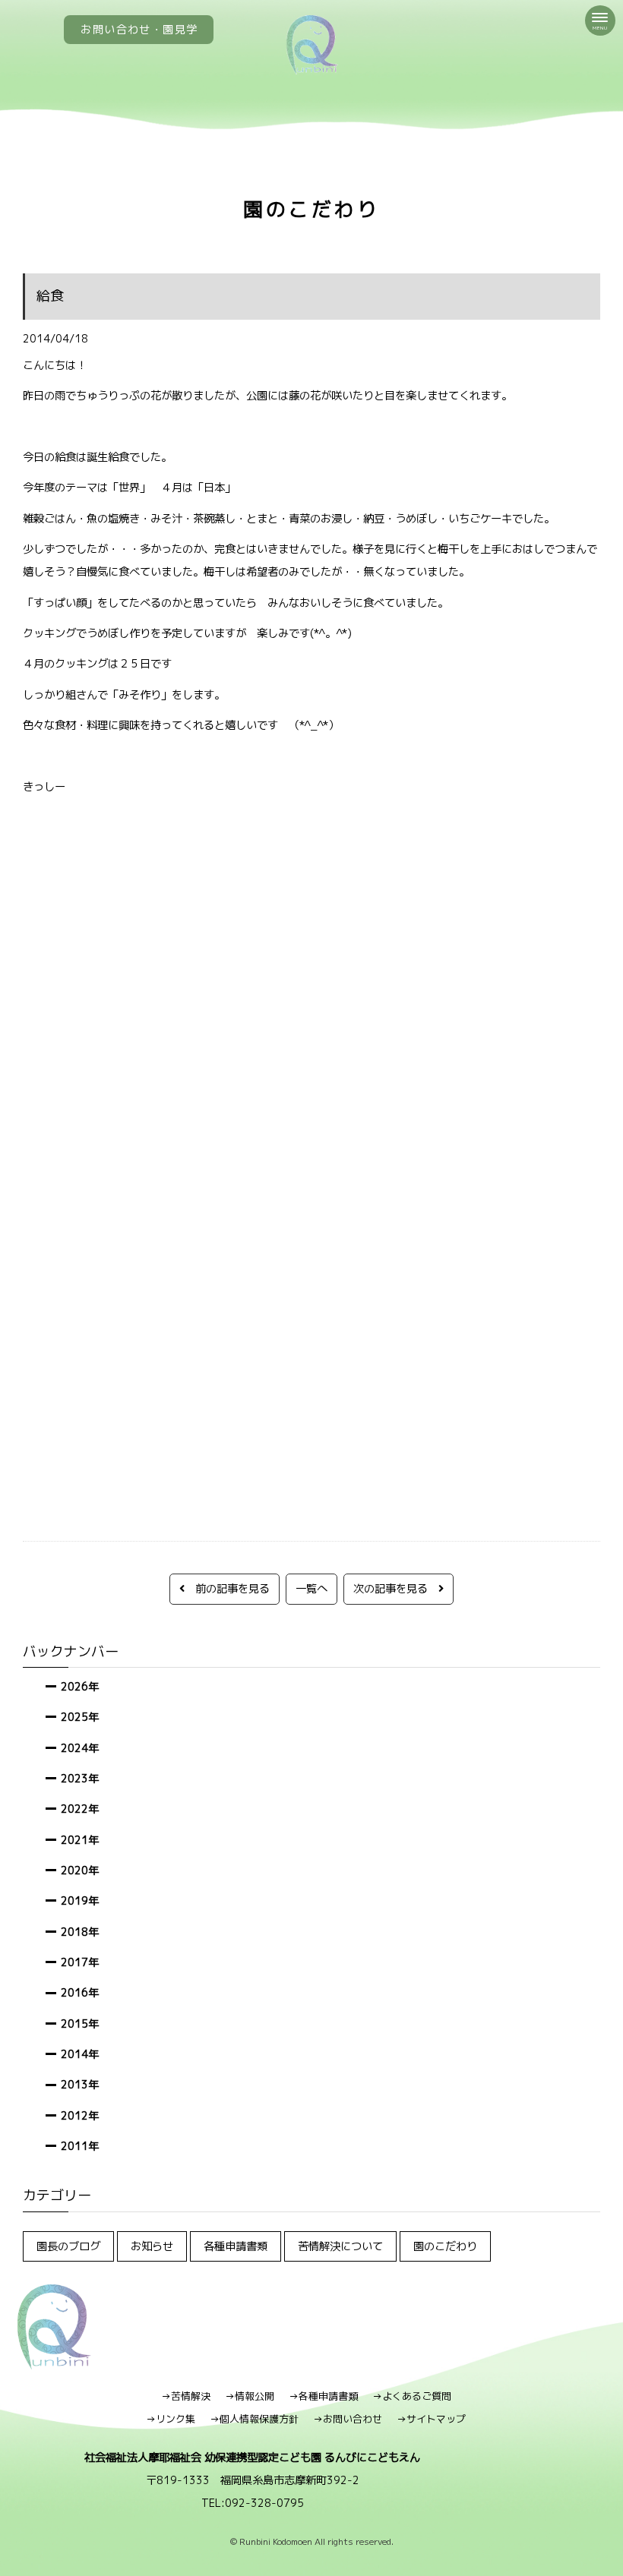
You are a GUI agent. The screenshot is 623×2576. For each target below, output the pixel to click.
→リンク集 (171, 2419)
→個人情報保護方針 (254, 2419)
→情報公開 (250, 2396)
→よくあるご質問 (412, 2396)
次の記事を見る (396, 1588)
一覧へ (311, 1588)
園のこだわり (445, 2246)
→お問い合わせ (348, 2419)
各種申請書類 (236, 2246)
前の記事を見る (227, 1588)
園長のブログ (68, 2246)
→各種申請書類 (323, 2396)
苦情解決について (340, 2246)
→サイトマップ (431, 2419)
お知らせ (152, 2246)
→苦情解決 (186, 2396)
